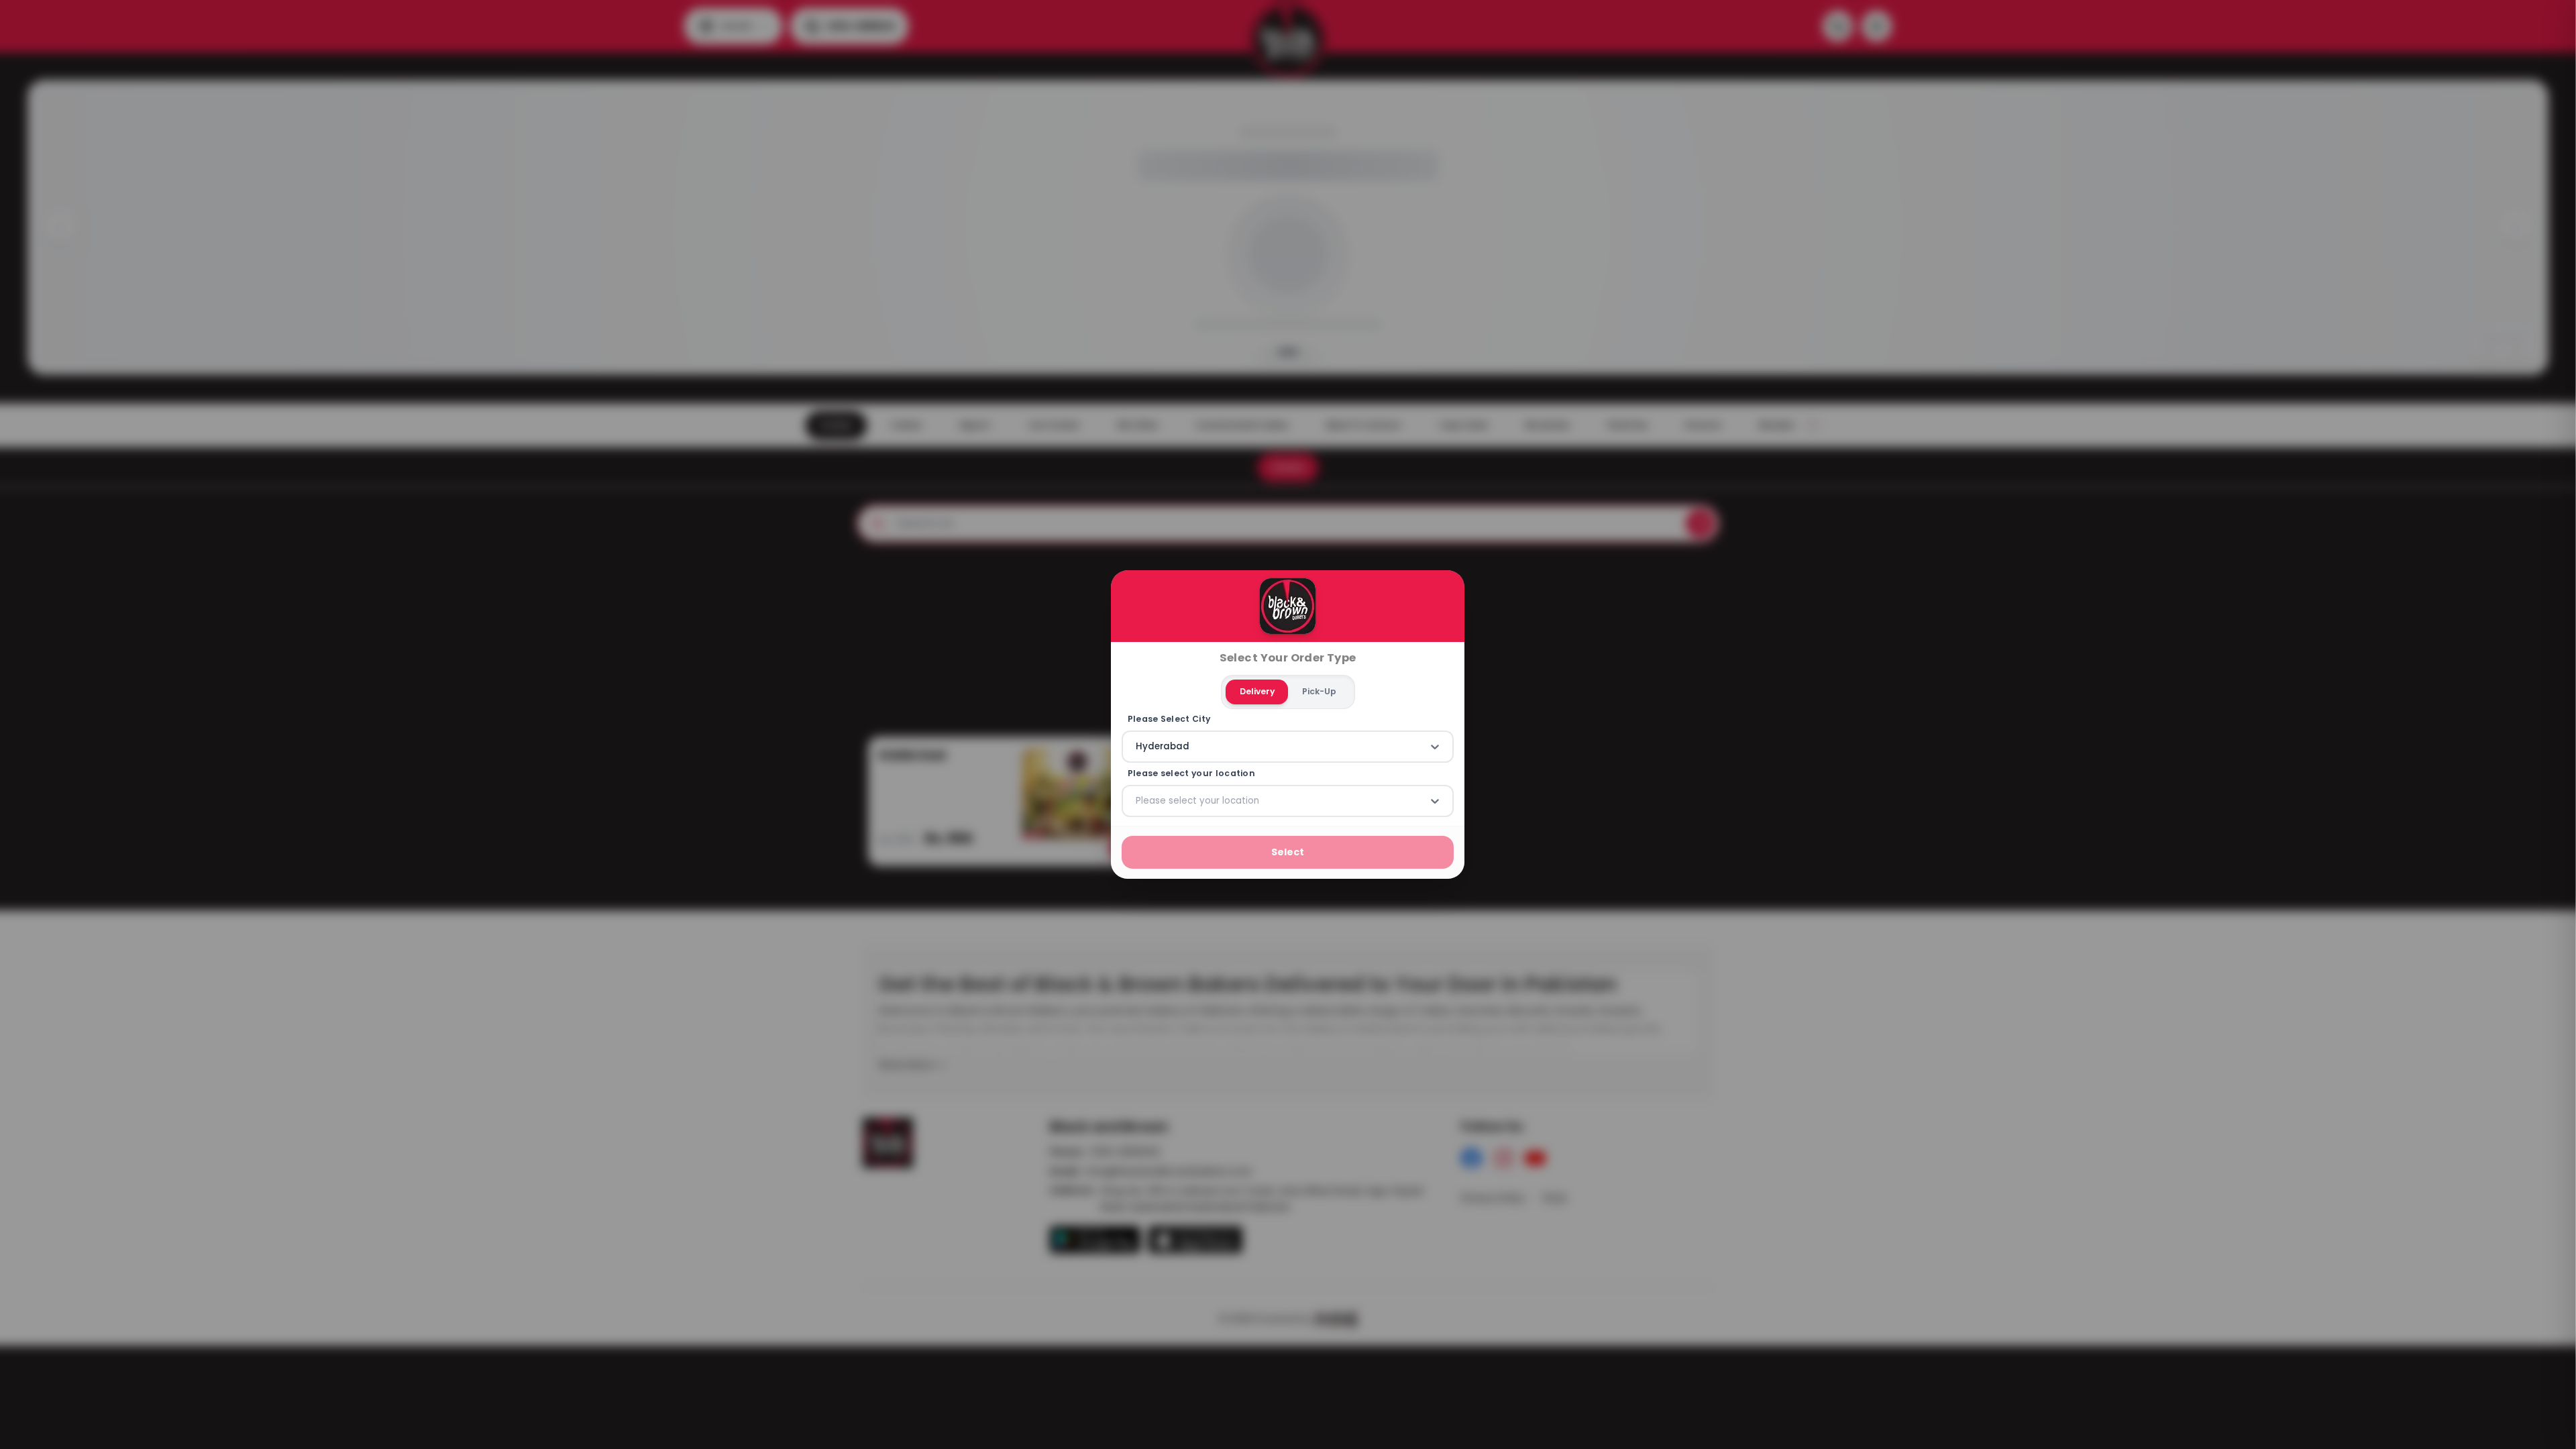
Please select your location (1191, 773)
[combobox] (1137, 747)
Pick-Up (1319, 691)
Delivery (1257, 691)
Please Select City (1169, 719)
